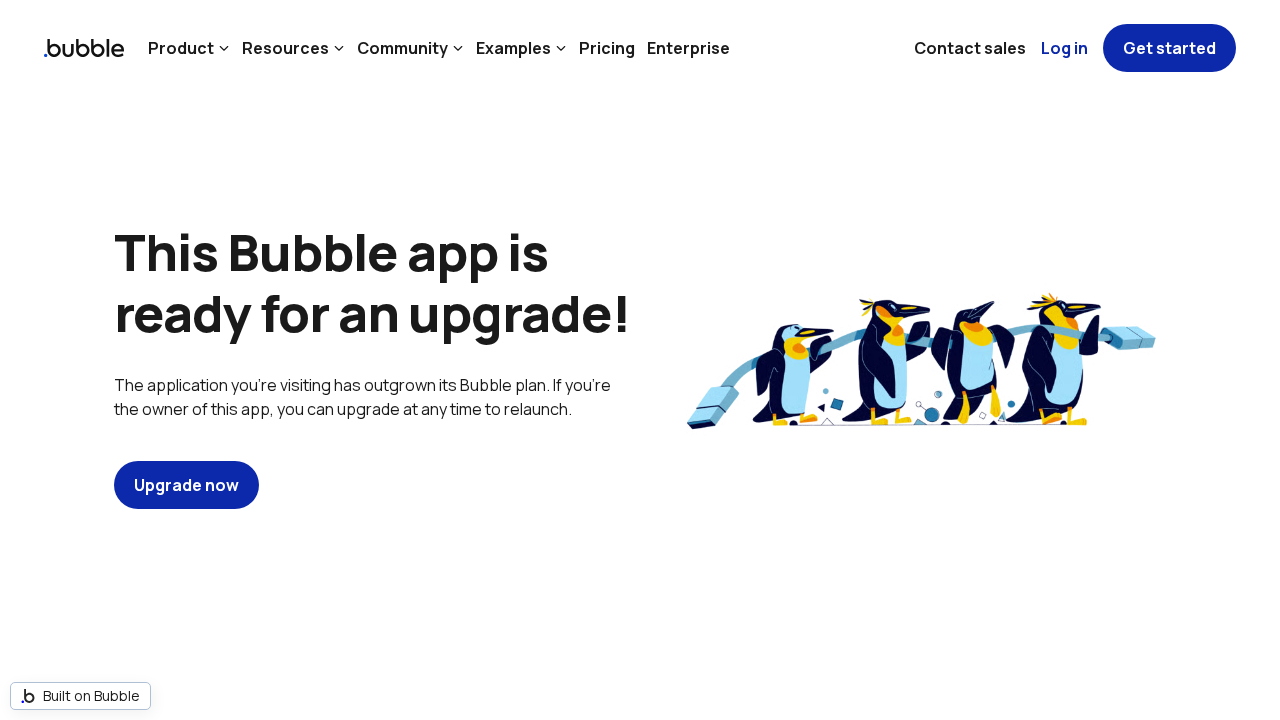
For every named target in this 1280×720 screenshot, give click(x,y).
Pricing (607, 48)
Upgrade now (186, 485)
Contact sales (970, 48)
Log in (1064, 48)
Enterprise (688, 48)
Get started (1169, 48)
